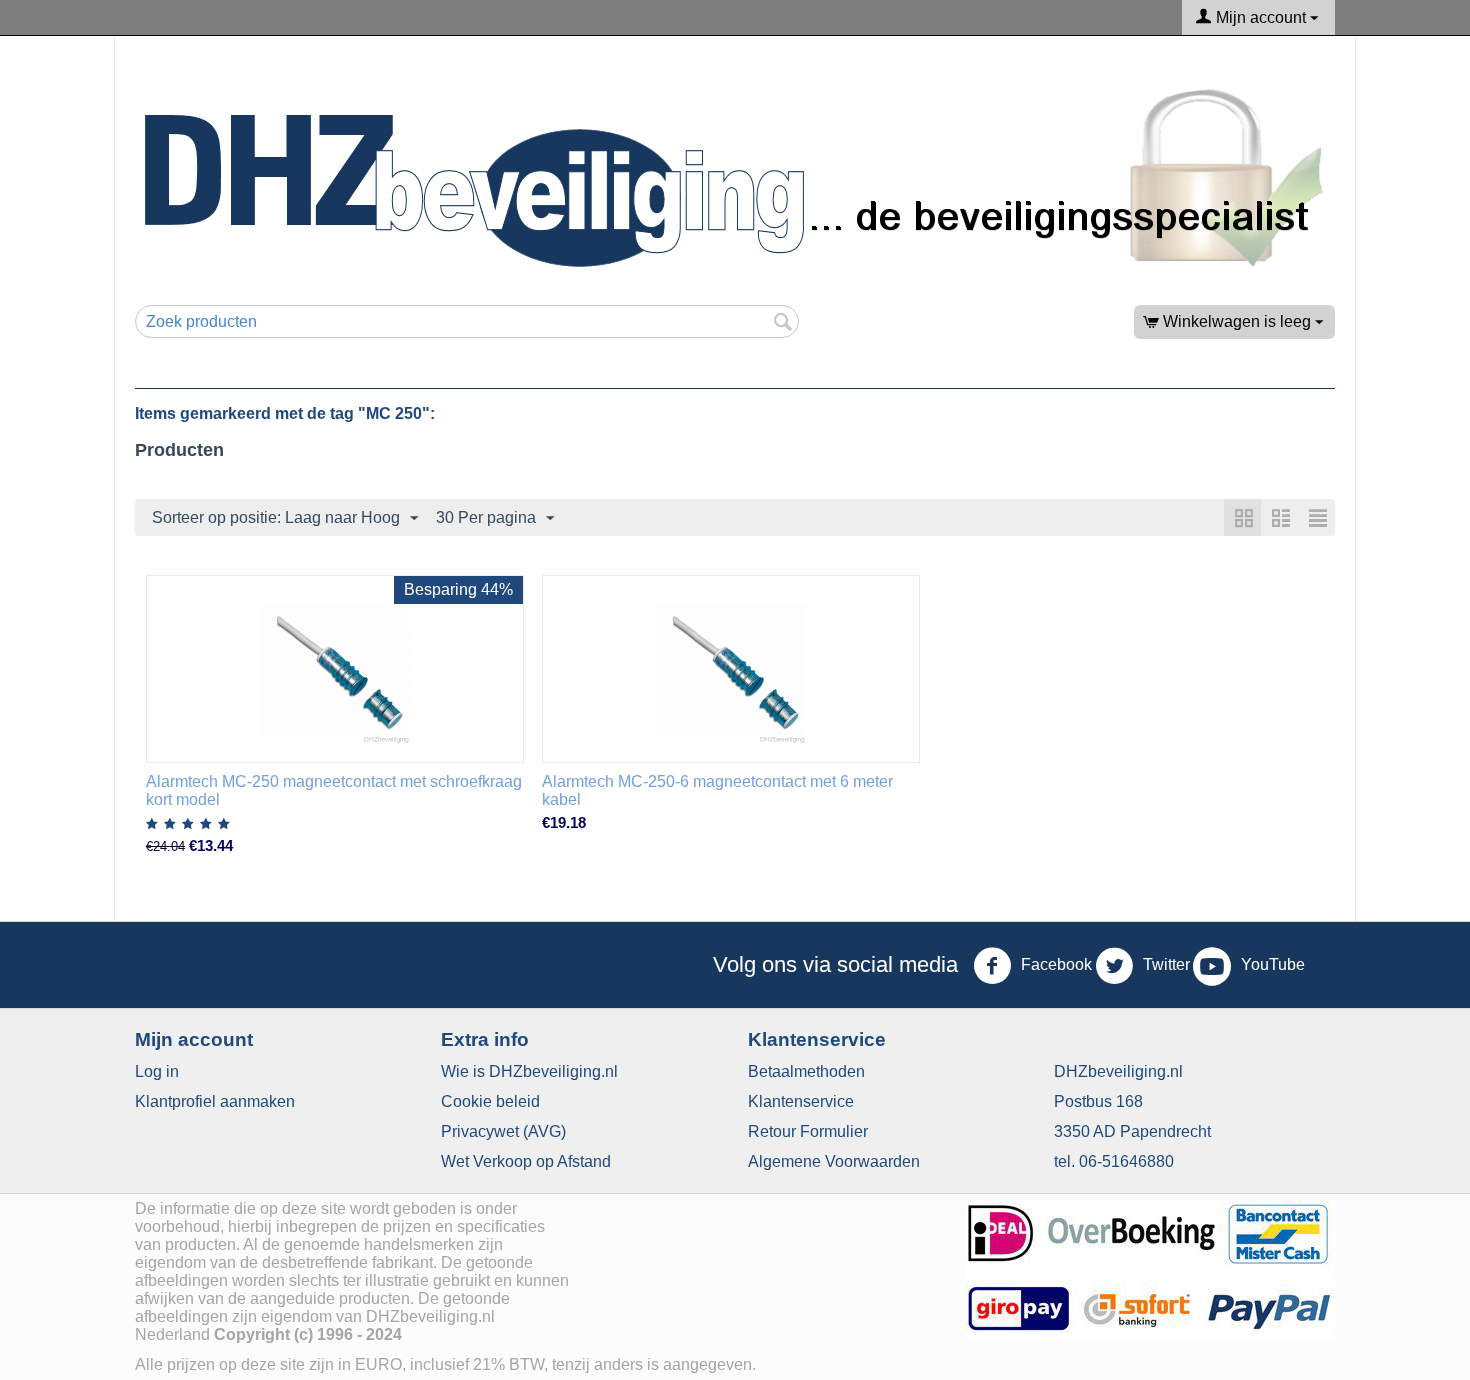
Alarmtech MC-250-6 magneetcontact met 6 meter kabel (717, 790)
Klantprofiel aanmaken (215, 1101)
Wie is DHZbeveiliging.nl (529, 1071)
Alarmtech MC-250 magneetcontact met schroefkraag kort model (334, 790)
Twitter (1164, 964)
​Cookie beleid (490, 1101)
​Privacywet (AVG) (503, 1131)
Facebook (1054, 964)
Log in (157, 1071)
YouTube (1271, 964)
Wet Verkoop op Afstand (526, 1161)
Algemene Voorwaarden (834, 1161)
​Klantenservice (801, 1101)
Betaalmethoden (806, 1071)
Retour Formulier (808, 1131)
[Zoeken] (784, 323)
